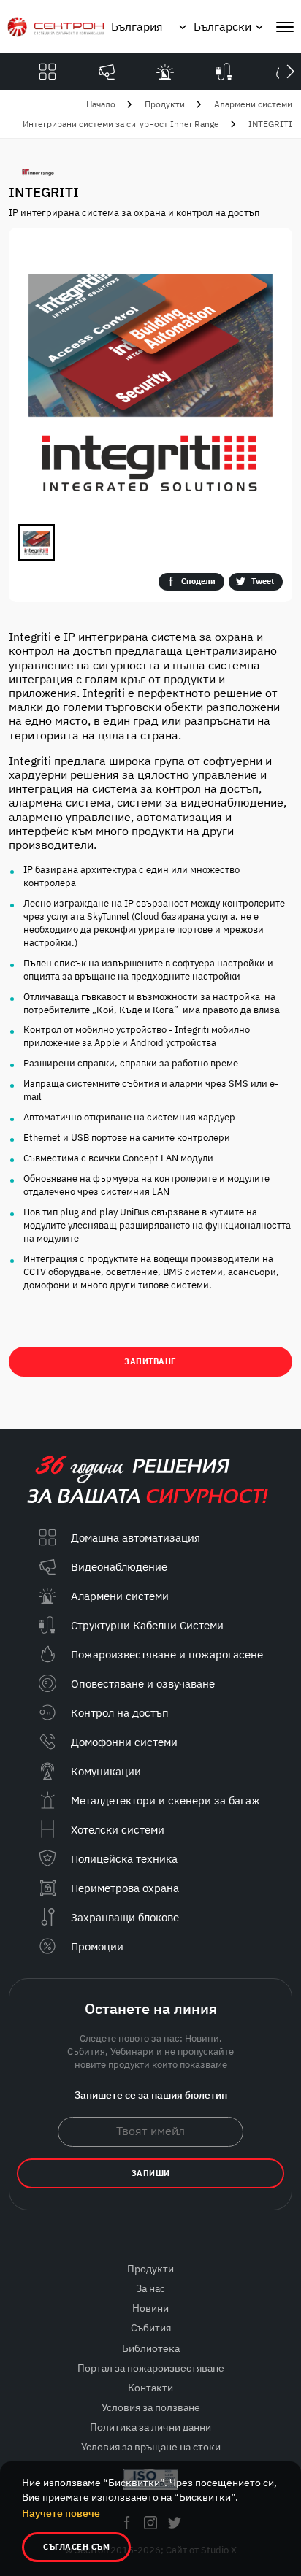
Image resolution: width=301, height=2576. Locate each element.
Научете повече (61, 2513)
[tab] (37, 542)
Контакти (150, 2388)
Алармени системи (253, 104)
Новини (150, 2308)
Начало (101, 104)
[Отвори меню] (285, 27)
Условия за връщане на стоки (151, 2447)
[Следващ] (290, 72)
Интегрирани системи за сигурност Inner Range (121, 124)
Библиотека (151, 2348)
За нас (150, 2288)
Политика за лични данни (150, 2427)
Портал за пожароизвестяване (151, 2368)
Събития (151, 2328)
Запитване (150, 1361)
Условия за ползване (151, 2407)
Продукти (165, 104)
